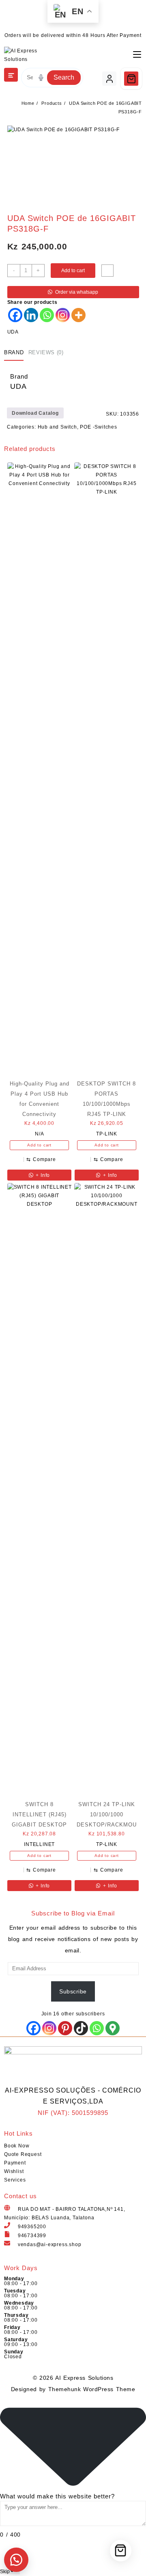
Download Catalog (35, 413)
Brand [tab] (14, 352)
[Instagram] (63, 315)
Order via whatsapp (77, 292)
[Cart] (131, 79)
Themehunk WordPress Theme (92, 2389)
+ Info (42, 1175)
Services (15, 2180)
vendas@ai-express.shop (50, 2245)
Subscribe (73, 1991)
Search (64, 77)
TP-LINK (107, 1134)
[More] (78, 315)
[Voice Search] (41, 78)
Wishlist (14, 2171)
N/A (39, 1134)
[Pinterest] (65, 2028)
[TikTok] (81, 2028)
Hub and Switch (57, 427)
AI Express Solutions (84, 2378)
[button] (16, 2560)
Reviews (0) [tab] (46, 352)
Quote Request (23, 2154)
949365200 (32, 2227)
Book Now (17, 2146)
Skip (5, 2572)
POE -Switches (98, 427)
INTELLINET (39, 1844)
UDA (13, 332)
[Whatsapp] (47, 315)
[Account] (109, 79)
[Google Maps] (113, 2028)
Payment (15, 2163)
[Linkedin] (31, 315)
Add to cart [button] (39, 1145)
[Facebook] (15, 315)
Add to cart (73, 271)
